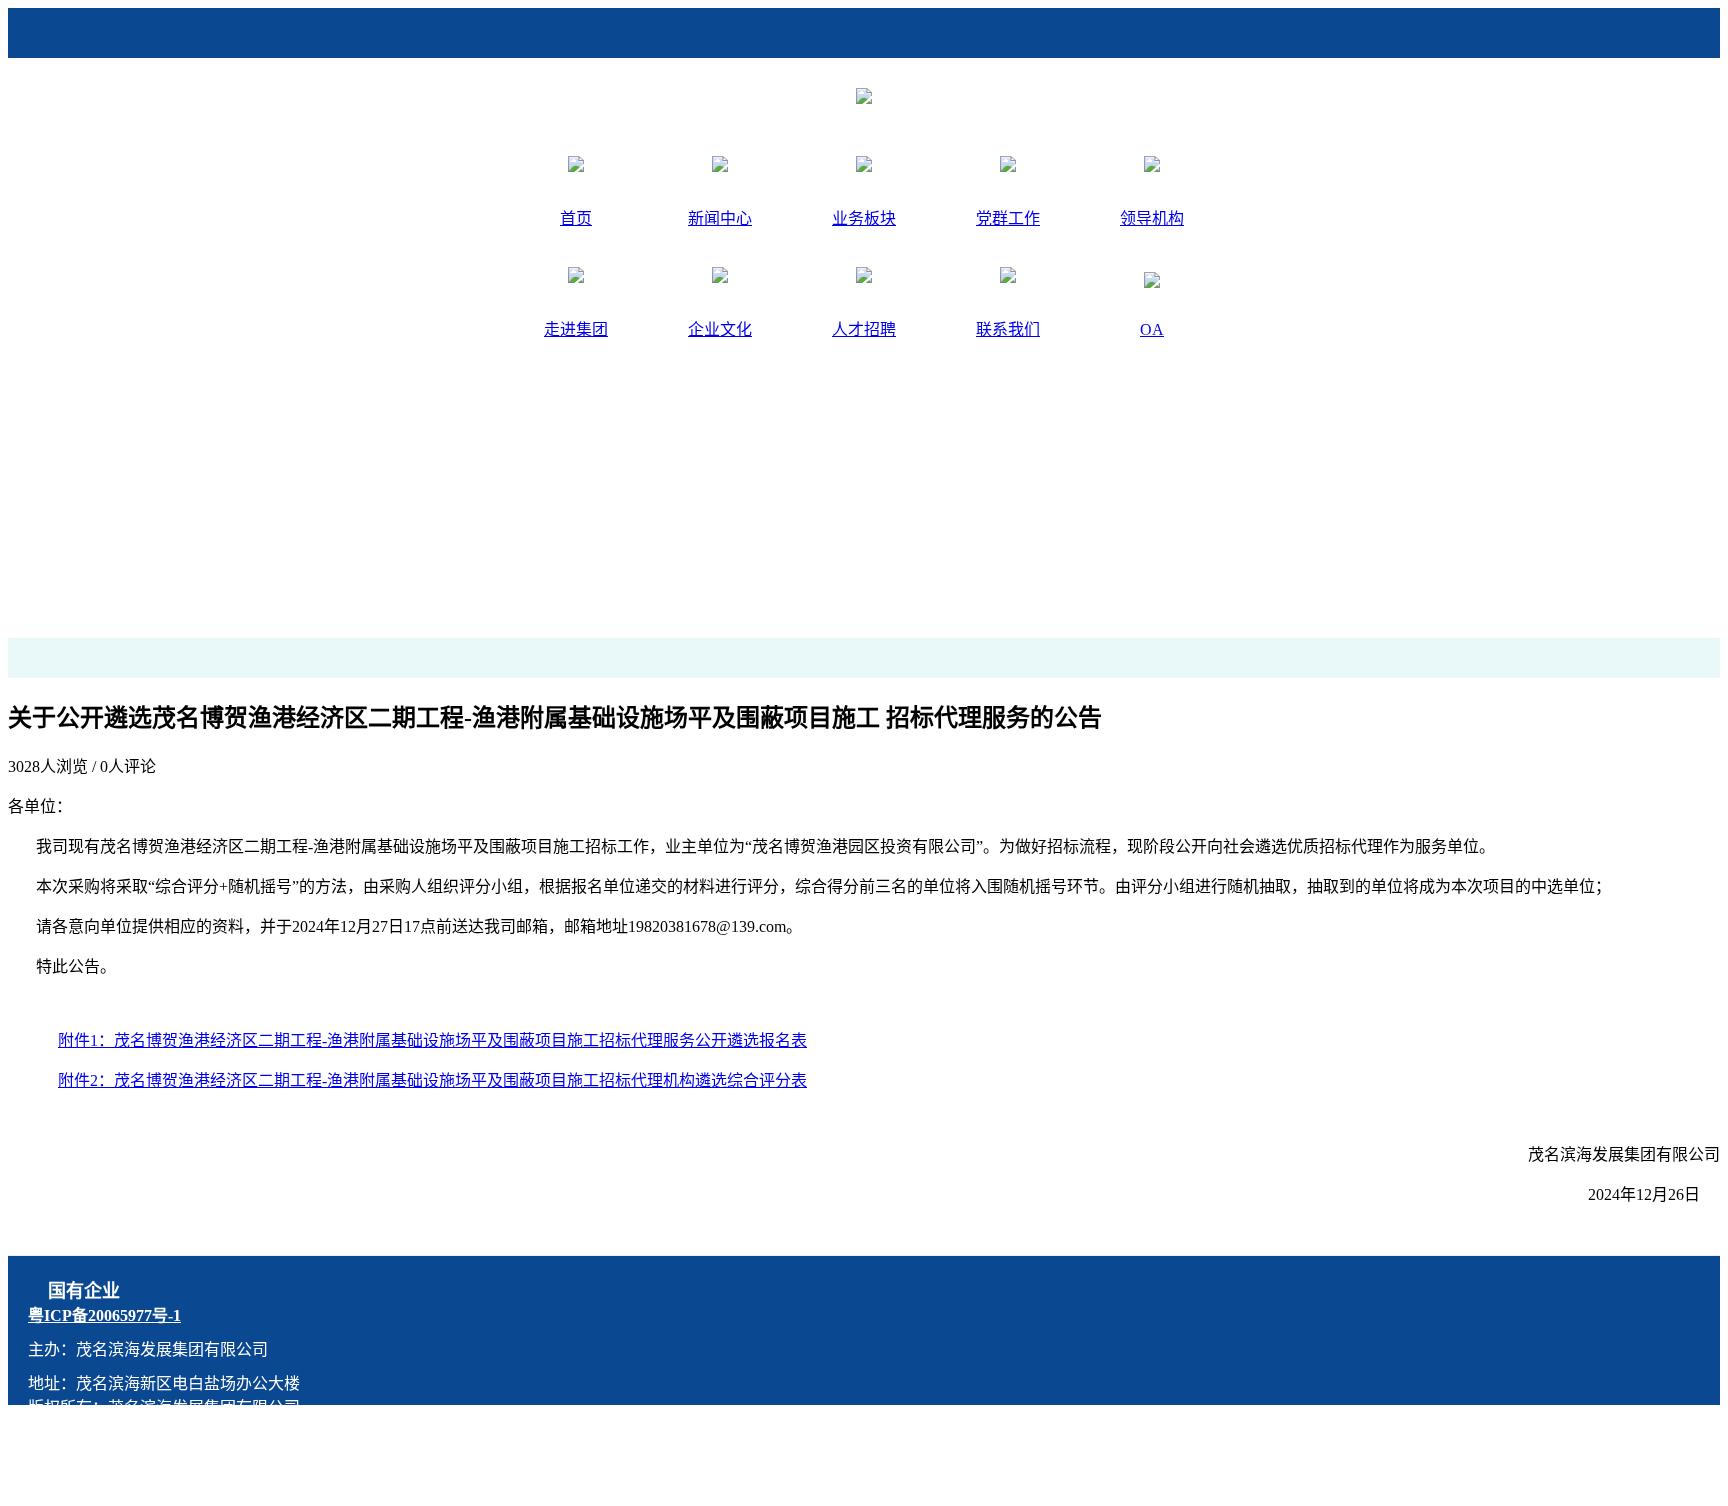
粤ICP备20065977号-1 (104, 1315)
